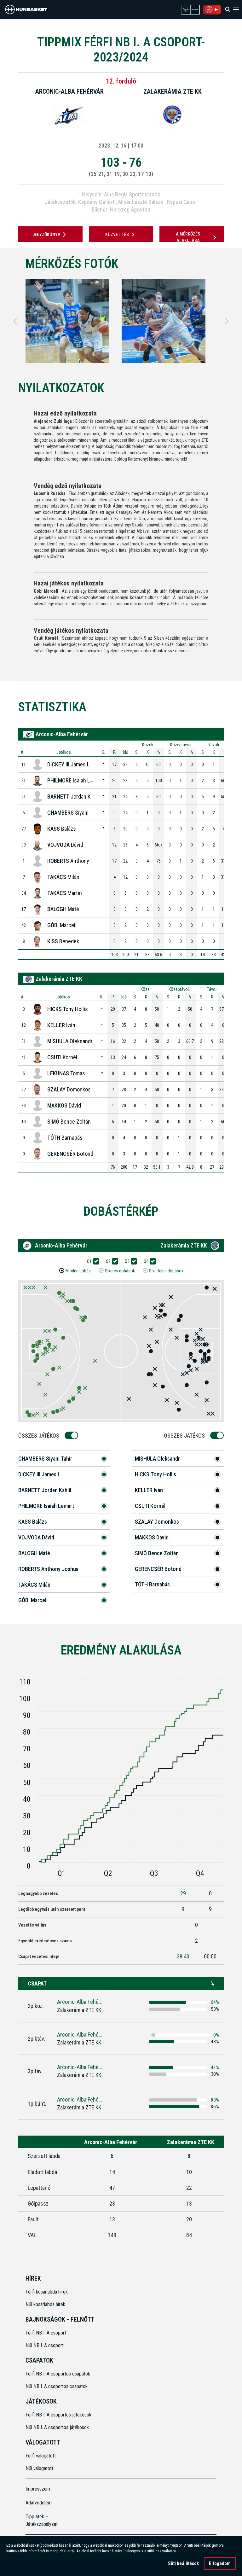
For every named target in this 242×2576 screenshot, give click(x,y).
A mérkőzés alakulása (188, 237)
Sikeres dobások (120, 1271)
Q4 (146, 1261)
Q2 (108, 1261)
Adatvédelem (39, 2503)
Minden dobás (78, 1271)
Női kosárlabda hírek (45, 2304)
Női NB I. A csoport (45, 2345)
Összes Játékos (39, 1436)
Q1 (89, 1261)
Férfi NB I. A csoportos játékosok (58, 2415)
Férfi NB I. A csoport (46, 2333)
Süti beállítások (183, 2563)
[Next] (227, 321)
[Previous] (15, 321)
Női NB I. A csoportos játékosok (57, 2427)
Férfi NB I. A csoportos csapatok (58, 2374)
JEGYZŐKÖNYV (46, 235)
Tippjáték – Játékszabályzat (42, 2520)
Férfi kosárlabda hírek (47, 2292)
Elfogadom (220, 2563)
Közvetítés (117, 235)
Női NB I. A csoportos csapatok (57, 2386)
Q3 (127, 1261)
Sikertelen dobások (166, 1271)
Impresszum (38, 2489)
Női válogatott (39, 2468)
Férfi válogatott (41, 2456)
